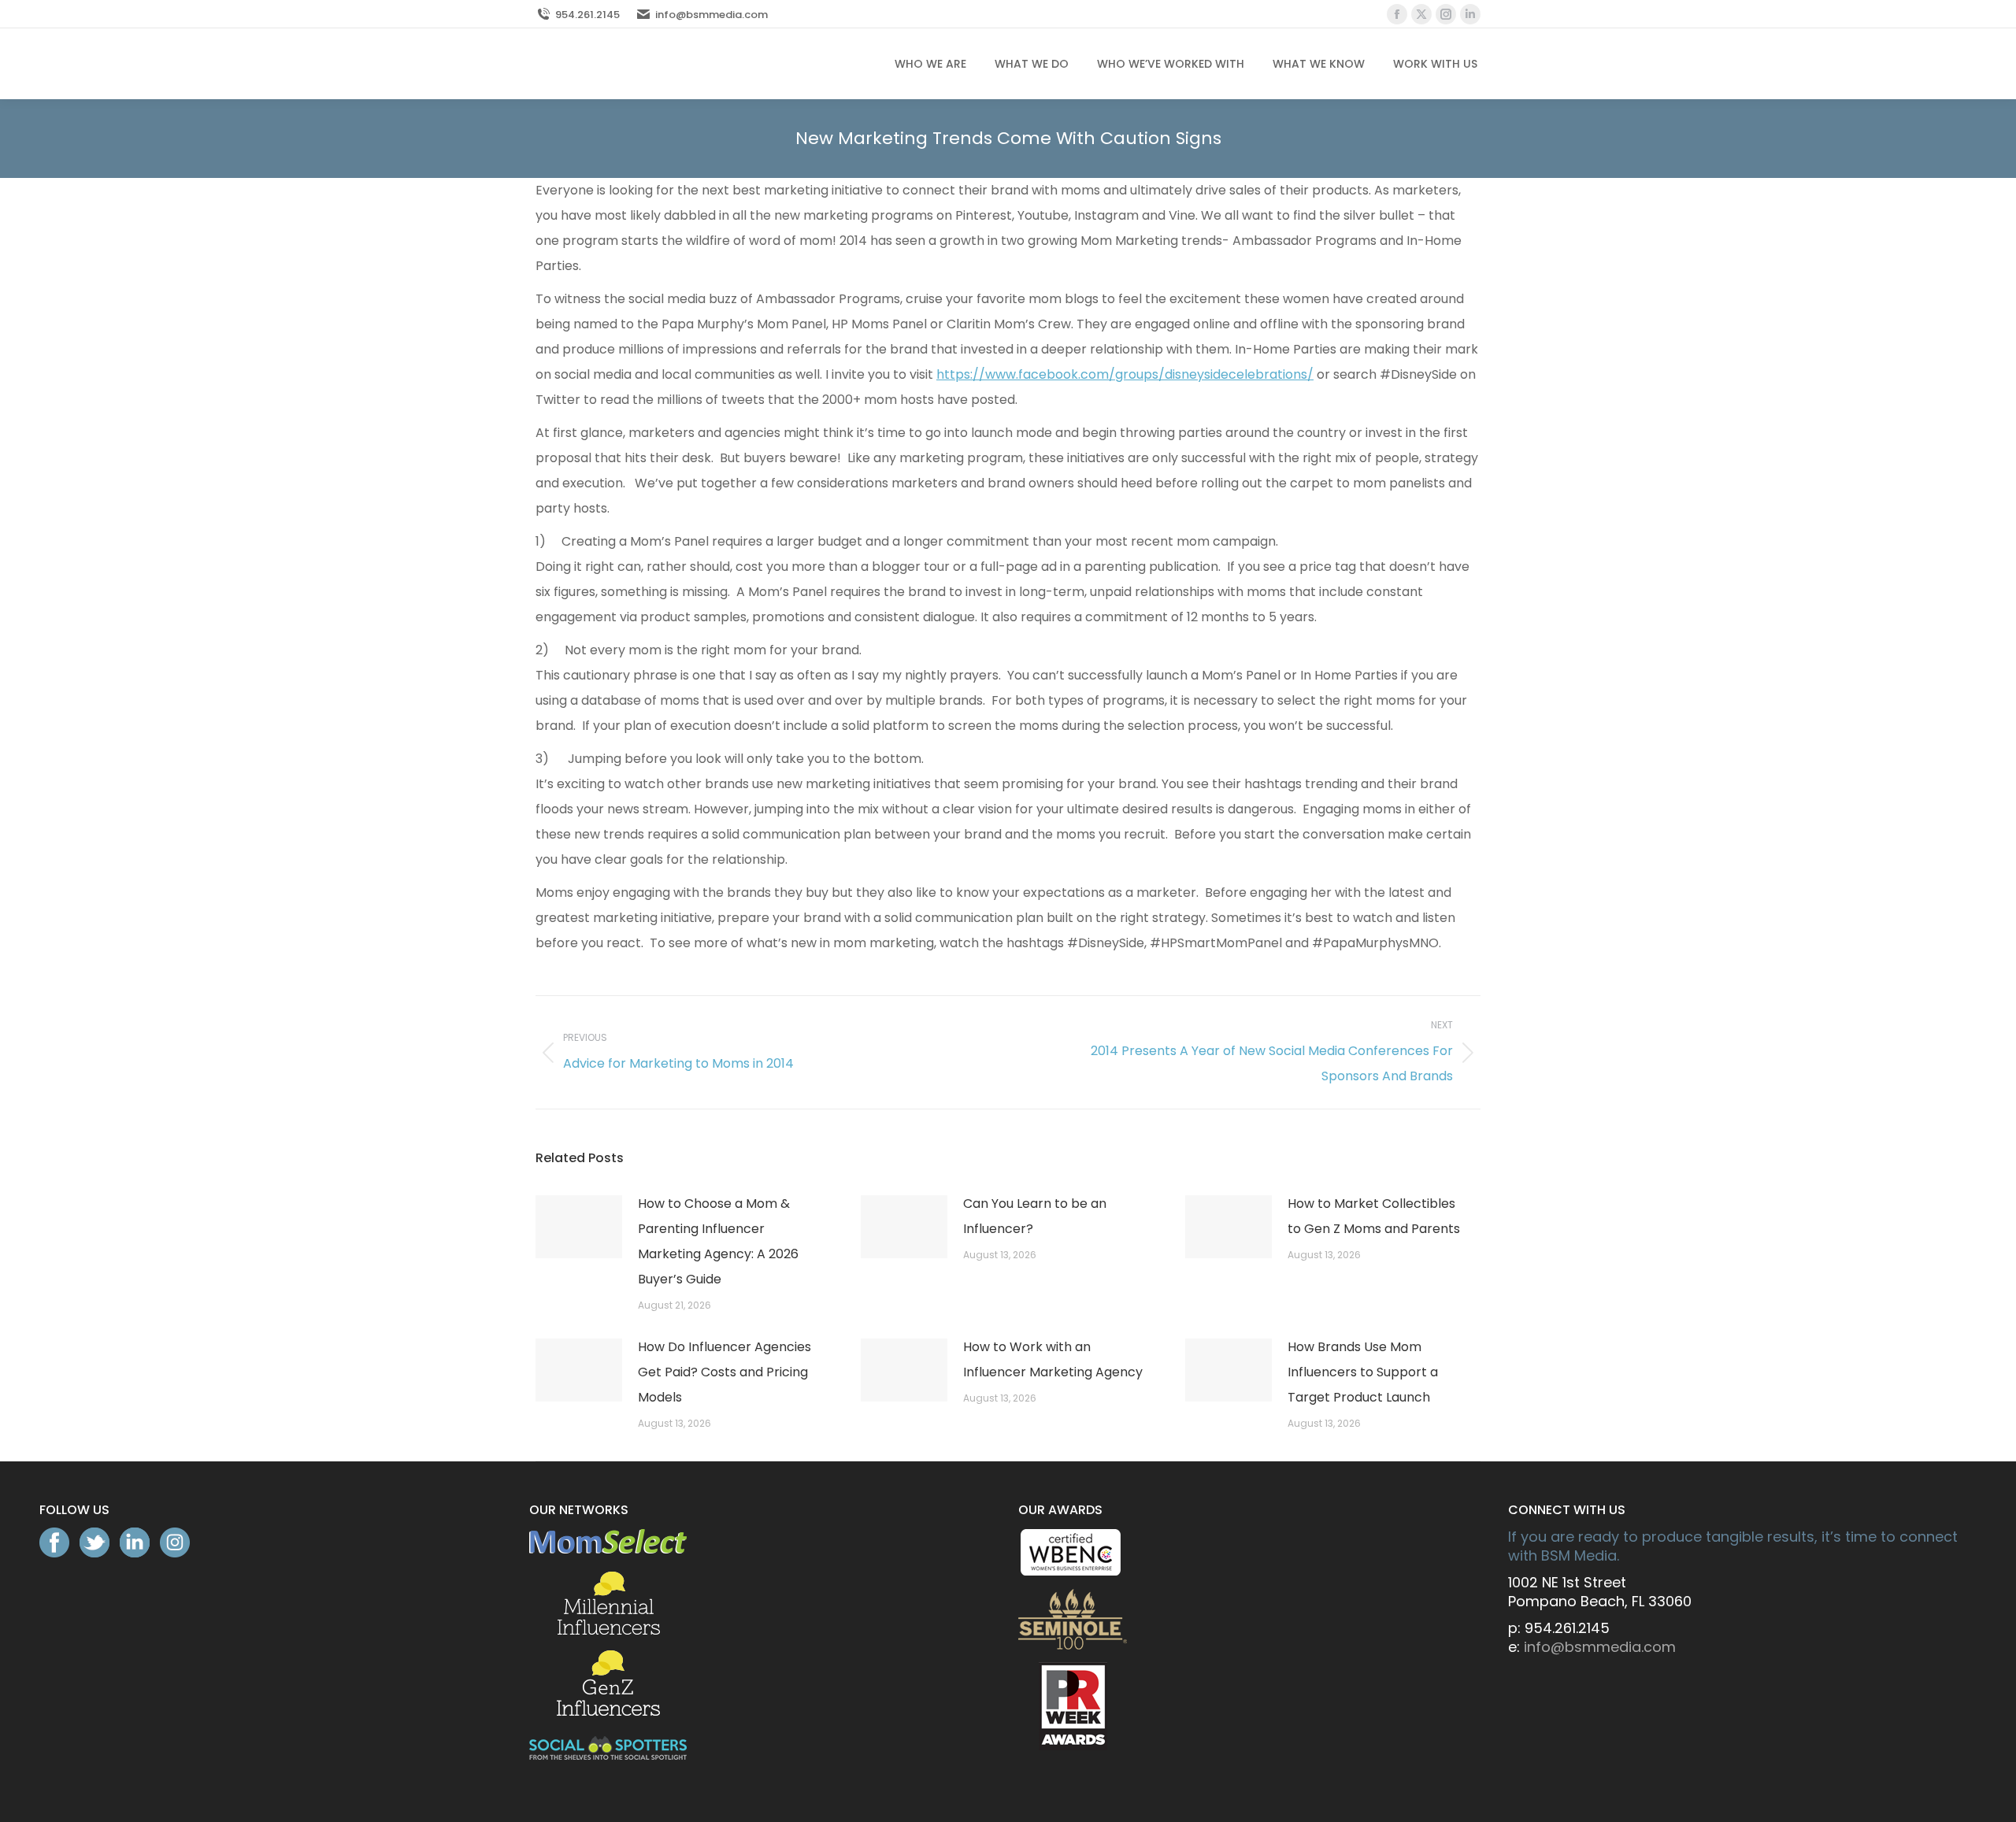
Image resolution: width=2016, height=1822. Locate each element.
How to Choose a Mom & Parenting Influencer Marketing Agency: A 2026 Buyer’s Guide (718, 1241)
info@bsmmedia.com (712, 15)
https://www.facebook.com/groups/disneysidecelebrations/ (1125, 374)
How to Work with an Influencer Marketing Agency (1053, 1359)
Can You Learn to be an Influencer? (1035, 1216)
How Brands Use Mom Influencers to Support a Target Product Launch (1363, 1372)
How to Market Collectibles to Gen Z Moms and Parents (1374, 1216)
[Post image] (579, 1227)
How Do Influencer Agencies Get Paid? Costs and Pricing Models (724, 1372)
